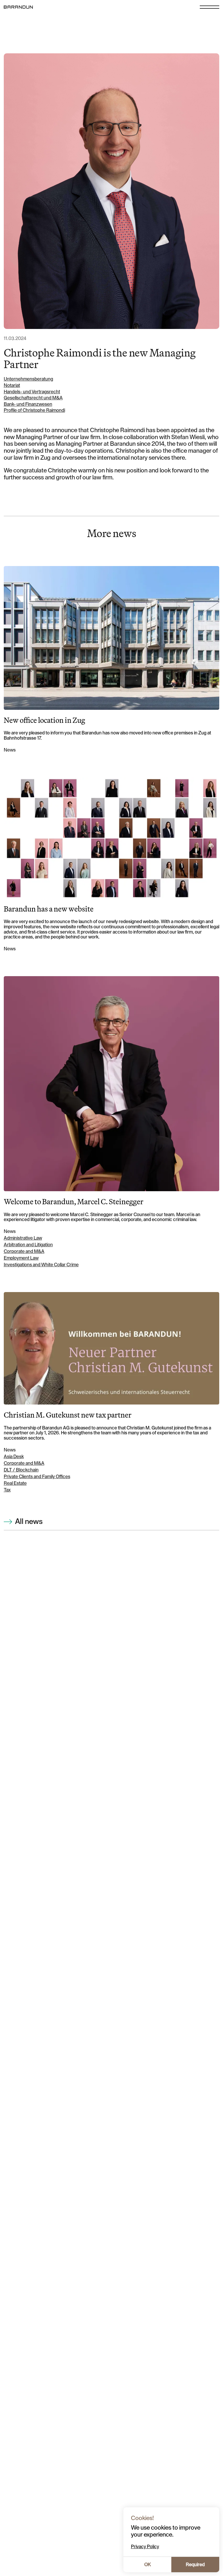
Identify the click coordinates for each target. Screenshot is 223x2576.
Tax (7, 1490)
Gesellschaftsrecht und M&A (33, 398)
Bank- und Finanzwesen (28, 404)
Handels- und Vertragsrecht (32, 392)
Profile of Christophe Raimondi (34, 410)
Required (195, 2565)
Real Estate (15, 1483)
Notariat (12, 385)
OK (148, 2565)
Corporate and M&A (24, 1251)
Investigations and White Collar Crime (41, 1265)
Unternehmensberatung (28, 379)
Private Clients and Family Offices (37, 1477)
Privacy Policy (145, 2547)
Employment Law (21, 1258)
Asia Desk (14, 1457)
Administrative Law (23, 1238)
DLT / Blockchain (21, 1470)
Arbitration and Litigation (28, 1245)
